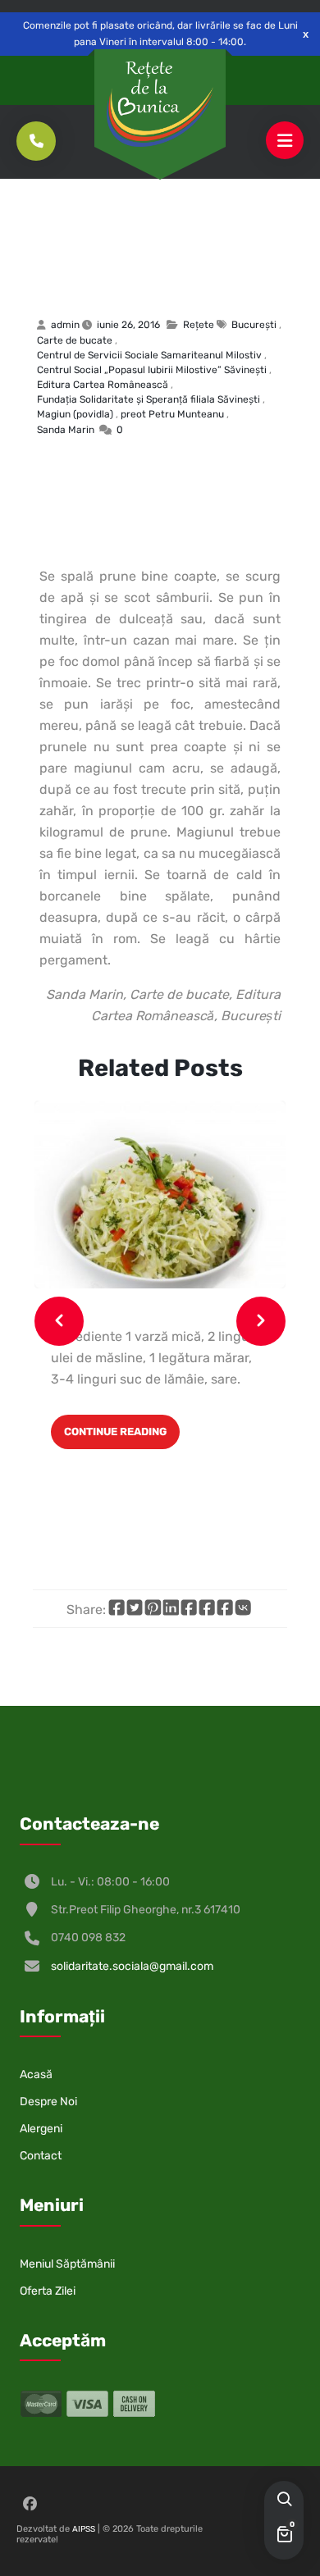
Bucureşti (254, 325)
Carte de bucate (75, 340)
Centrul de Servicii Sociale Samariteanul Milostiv (149, 355)
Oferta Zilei (48, 2291)
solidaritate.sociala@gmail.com (132, 1966)
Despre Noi (48, 2102)
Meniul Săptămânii (67, 2264)
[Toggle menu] (285, 141)
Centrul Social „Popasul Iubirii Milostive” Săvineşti (152, 370)
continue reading (115, 1432)
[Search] (284, 2501)
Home (47, 212)
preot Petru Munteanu (172, 414)
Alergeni (41, 2129)
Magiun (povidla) (110, 257)
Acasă (36, 2074)
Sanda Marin (66, 430)
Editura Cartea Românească (103, 385)
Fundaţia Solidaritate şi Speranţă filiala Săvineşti (149, 399)
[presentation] (59, 1321)
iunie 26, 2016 (128, 325)
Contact (41, 2156)
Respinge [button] (306, 34)
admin (65, 325)
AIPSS (84, 2529)
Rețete (92, 212)
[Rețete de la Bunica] (160, 104)
